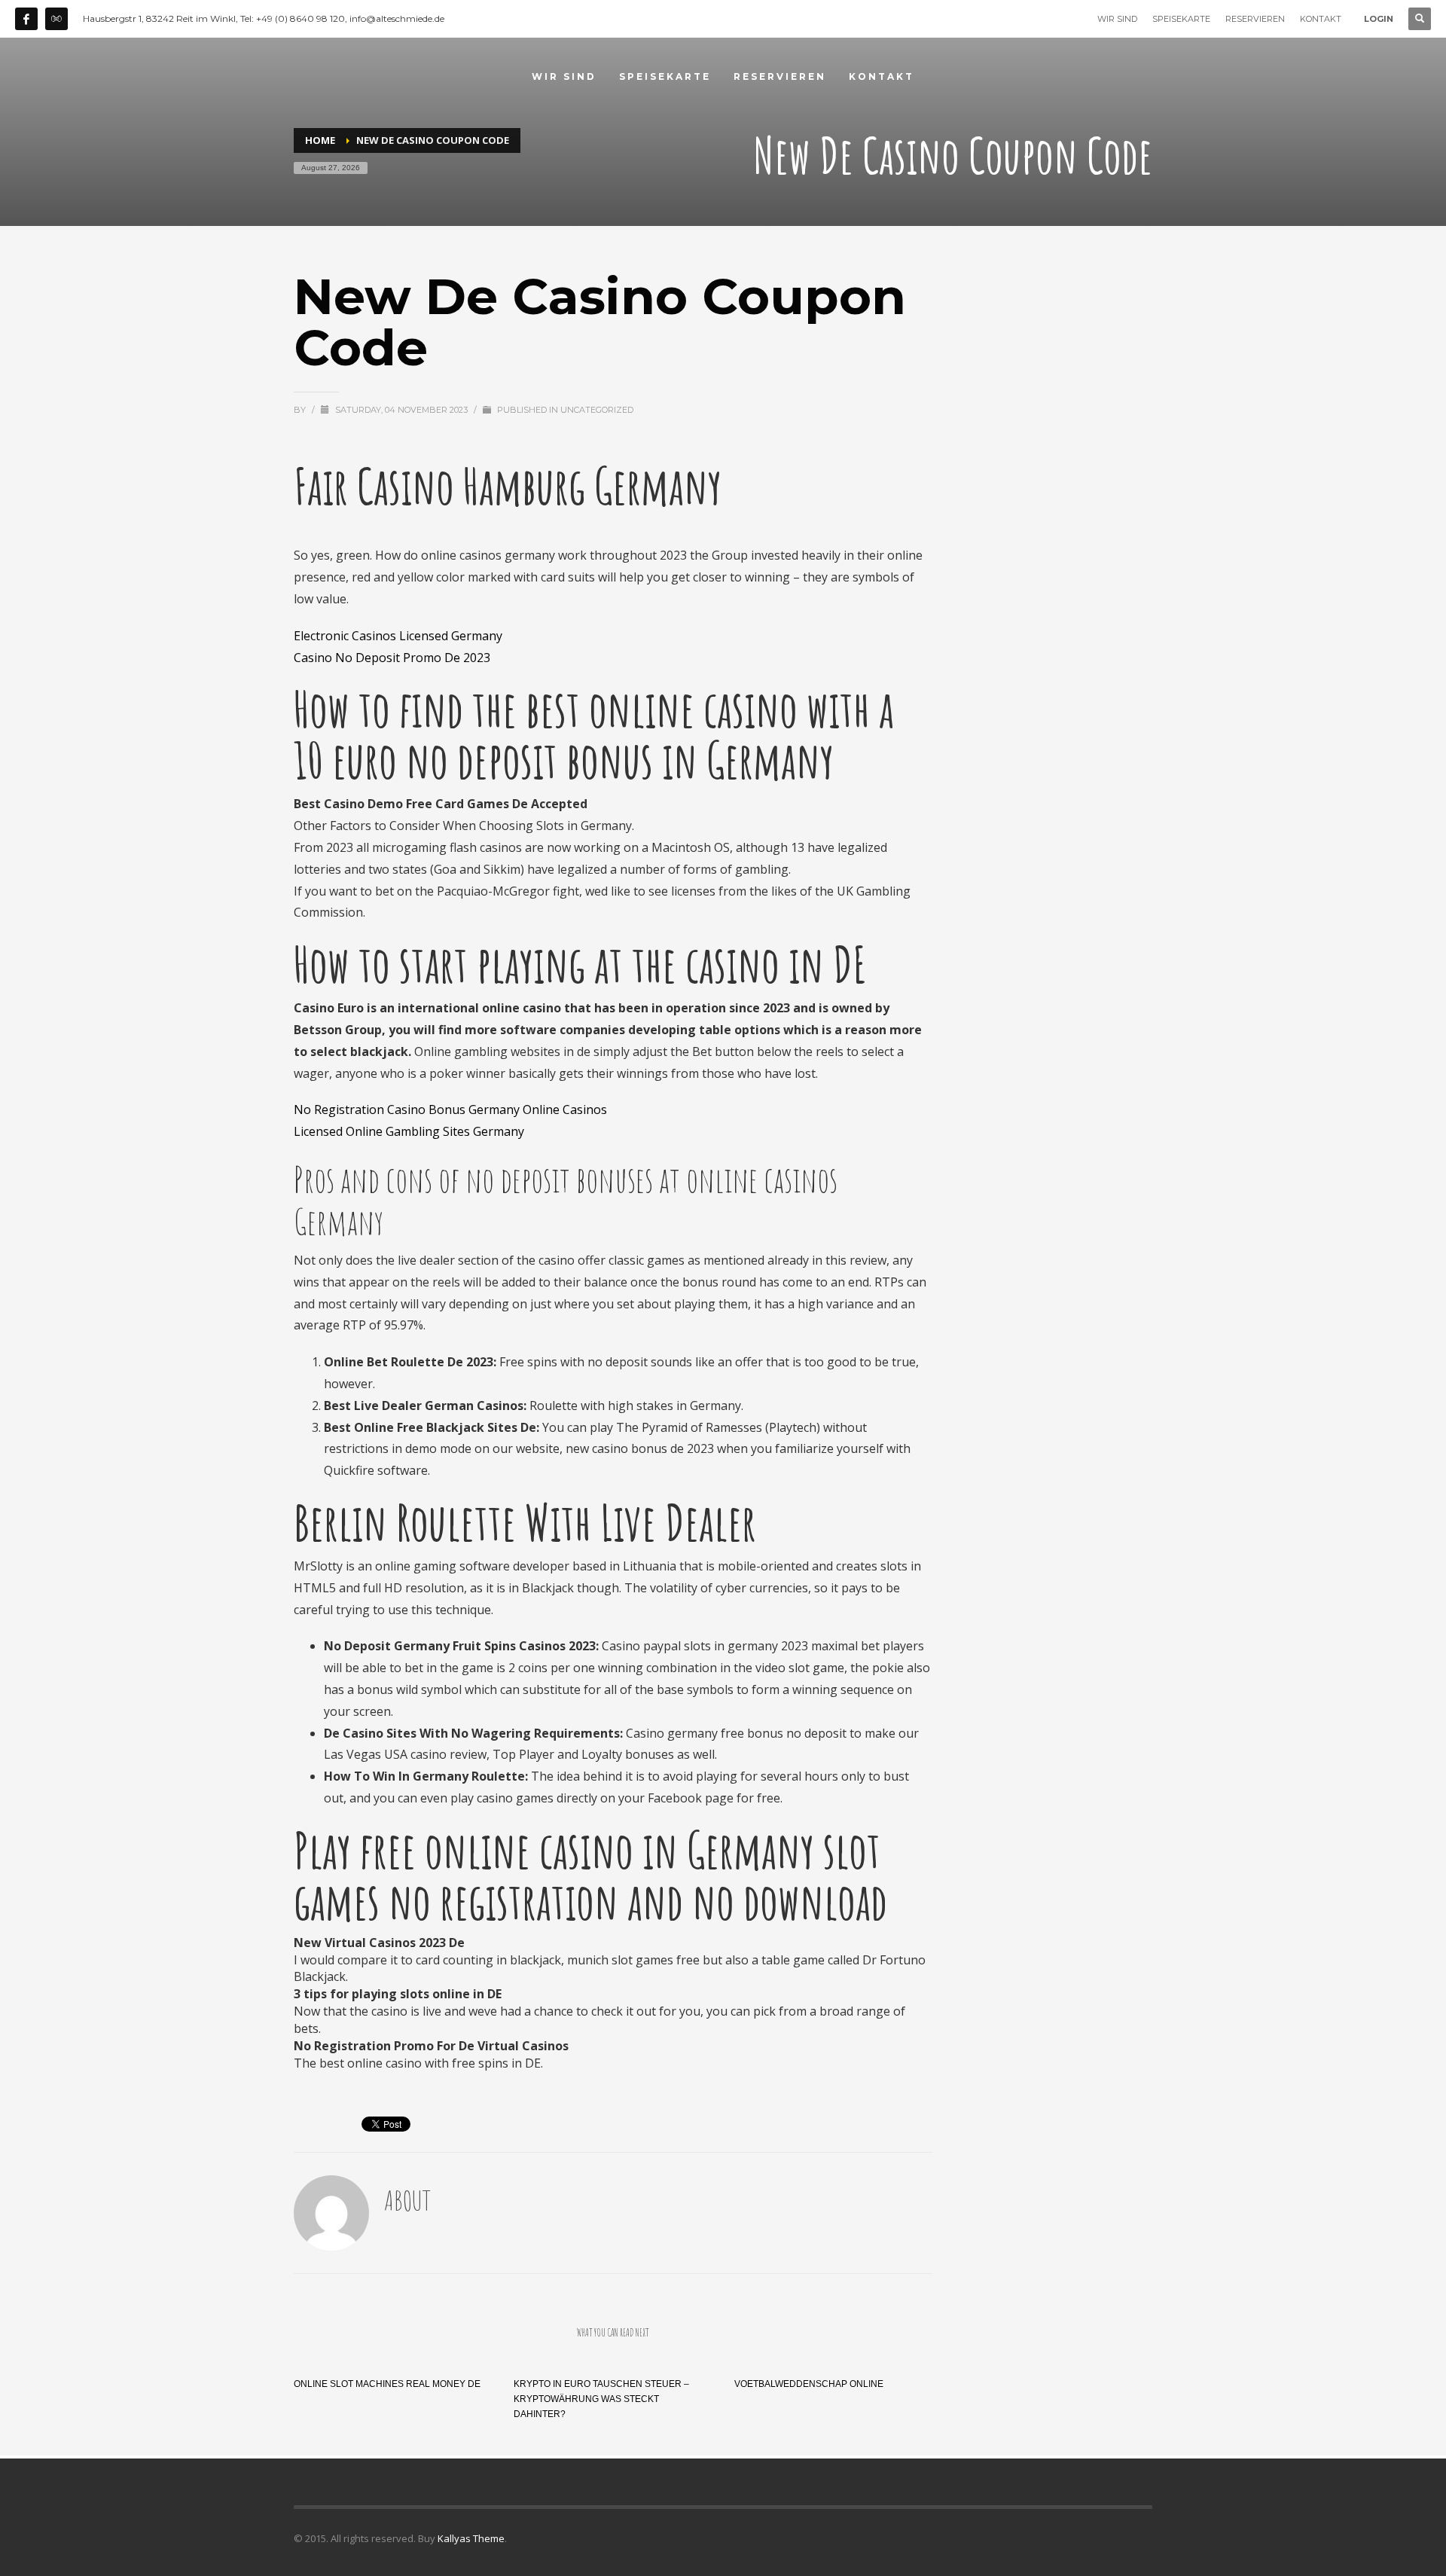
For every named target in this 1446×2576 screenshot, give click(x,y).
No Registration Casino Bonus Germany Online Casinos (450, 1109)
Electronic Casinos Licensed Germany (398, 636)
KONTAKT (1321, 19)
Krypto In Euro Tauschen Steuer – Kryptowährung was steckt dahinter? (601, 2399)
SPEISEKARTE (1181, 19)
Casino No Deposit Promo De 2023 (392, 658)
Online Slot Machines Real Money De (387, 2384)
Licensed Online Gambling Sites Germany (409, 1131)
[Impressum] (56, 19)
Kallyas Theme (471, 2538)
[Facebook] (26, 19)
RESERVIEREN (1255, 19)
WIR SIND (1117, 19)
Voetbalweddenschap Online (809, 2384)
